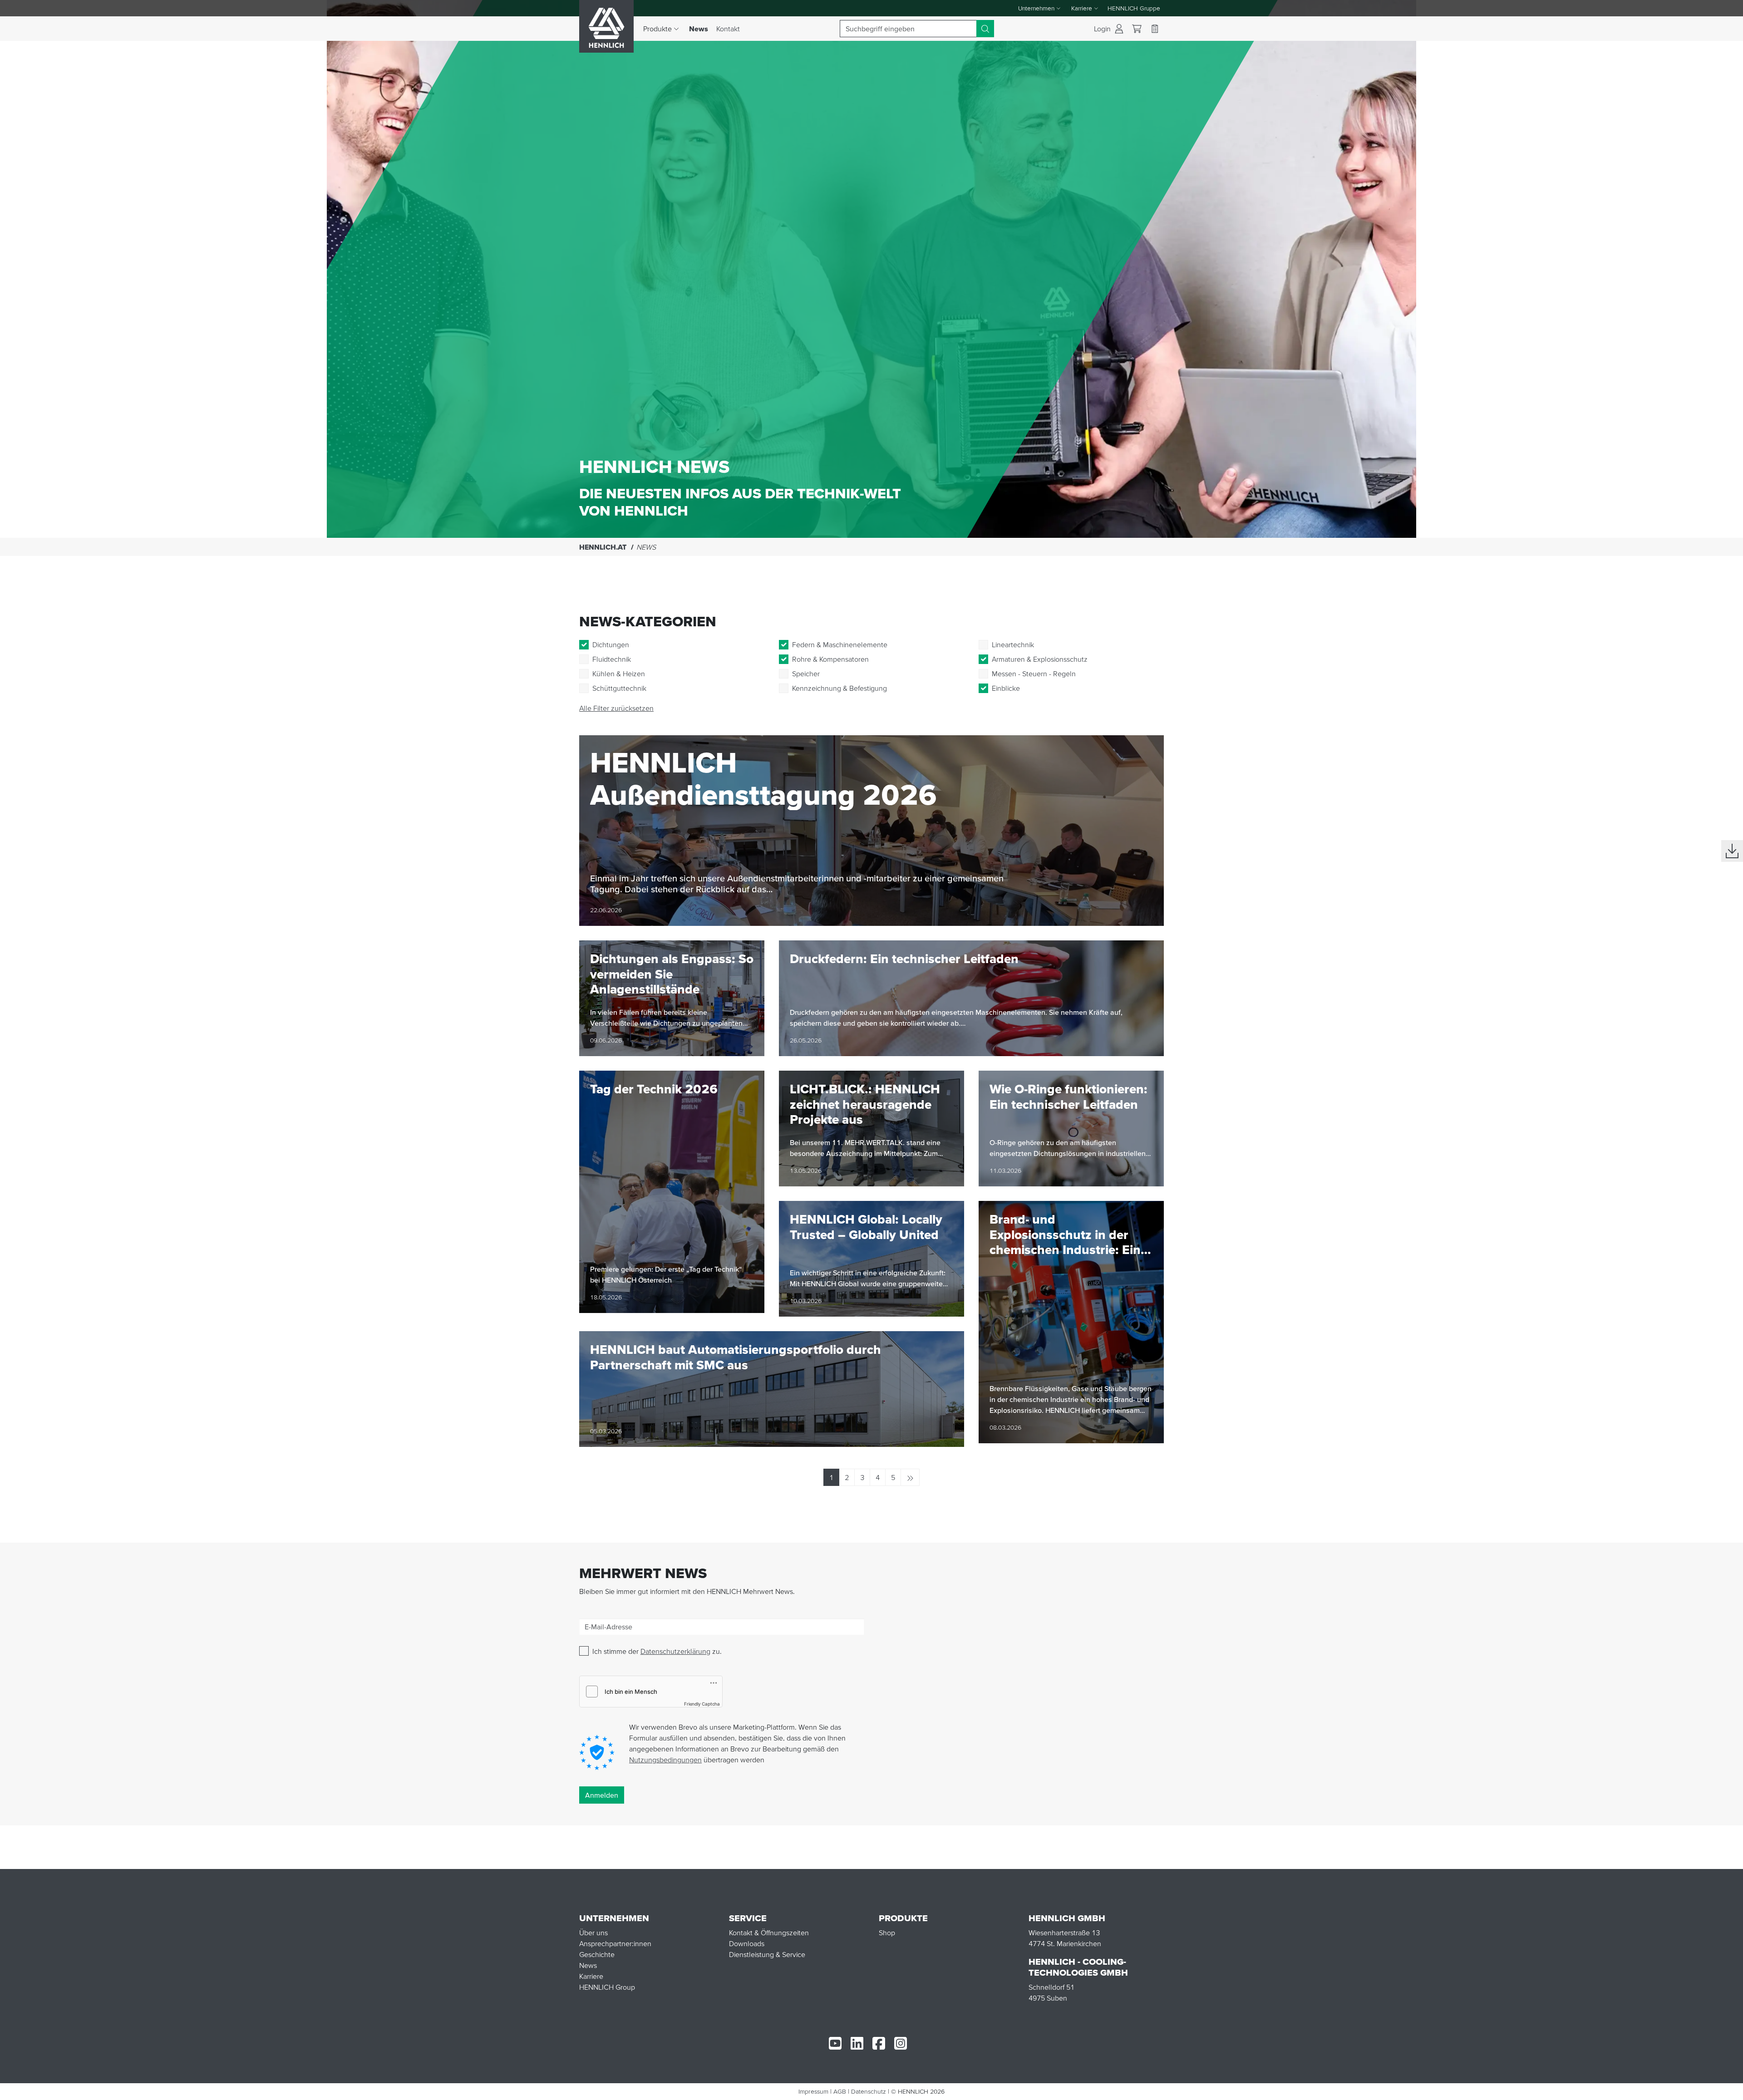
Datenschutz (869, 2091)
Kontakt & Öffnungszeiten (769, 1933)
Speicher (806, 674)
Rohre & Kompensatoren (830, 659)
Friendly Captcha (702, 1704)
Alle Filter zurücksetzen (616, 708)
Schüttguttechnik (619, 688)
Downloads (747, 1943)
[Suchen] (985, 29)
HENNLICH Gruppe (1134, 8)
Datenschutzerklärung (675, 1651)
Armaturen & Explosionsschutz (1040, 659)
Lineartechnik (1013, 644)
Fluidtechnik (612, 659)
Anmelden (602, 1795)
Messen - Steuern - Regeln (1034, 674)
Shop (887, 1933)
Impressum (813, 2091)
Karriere (591, 1976)
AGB (840, 2091)
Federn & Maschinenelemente (840, 644)
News (701, 28)
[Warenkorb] (1137, 29)
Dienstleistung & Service (767, 1954)
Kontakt (728, 29)
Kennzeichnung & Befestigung (839, 688)
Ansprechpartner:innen (615, 1943)
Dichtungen (611, 644)
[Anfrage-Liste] (1155, 29)
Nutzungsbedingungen (665, 1760)
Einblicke (1006, 688)
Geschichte (597, 1954)
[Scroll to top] (1725, 2089)
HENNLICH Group (607, 1987)
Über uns (593, 1933)
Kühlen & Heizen (619, 674)
